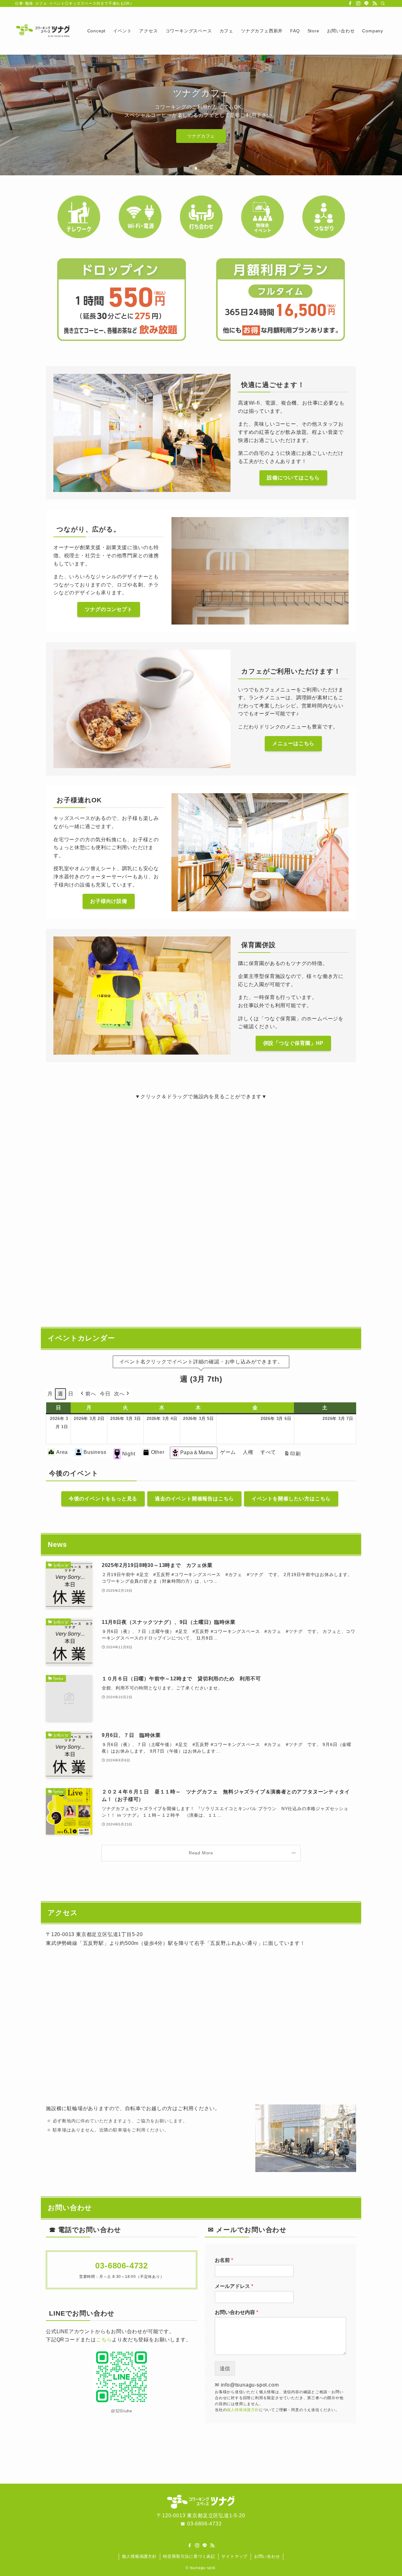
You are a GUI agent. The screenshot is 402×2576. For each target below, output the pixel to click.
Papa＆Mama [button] (197, 1452)
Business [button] (95, 1452)
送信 (225, 2369)
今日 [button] (105, 1394)
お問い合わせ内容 (236, 2312)
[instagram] (358, 3)
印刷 (292, 1455)
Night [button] (129, 1454)
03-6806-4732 (204, 2524)
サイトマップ (234, 2556)
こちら (104, 2340)
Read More (201, 1853)
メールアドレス (234, 2286)
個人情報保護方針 (243, 2410)
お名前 (224, 2260)
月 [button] (50, 1394)
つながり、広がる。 (201, 132)
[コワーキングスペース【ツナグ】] (43, 31)
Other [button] (158, 1452)
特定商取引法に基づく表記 (189, 2556)
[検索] (383, 3)
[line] (367, 3)
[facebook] (350, 3)
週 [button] (60, 1394)
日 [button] (71, 1394)
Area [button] (62, 1452)
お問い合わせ (267, 2556)
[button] (191, 168)
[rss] (375, 3)
